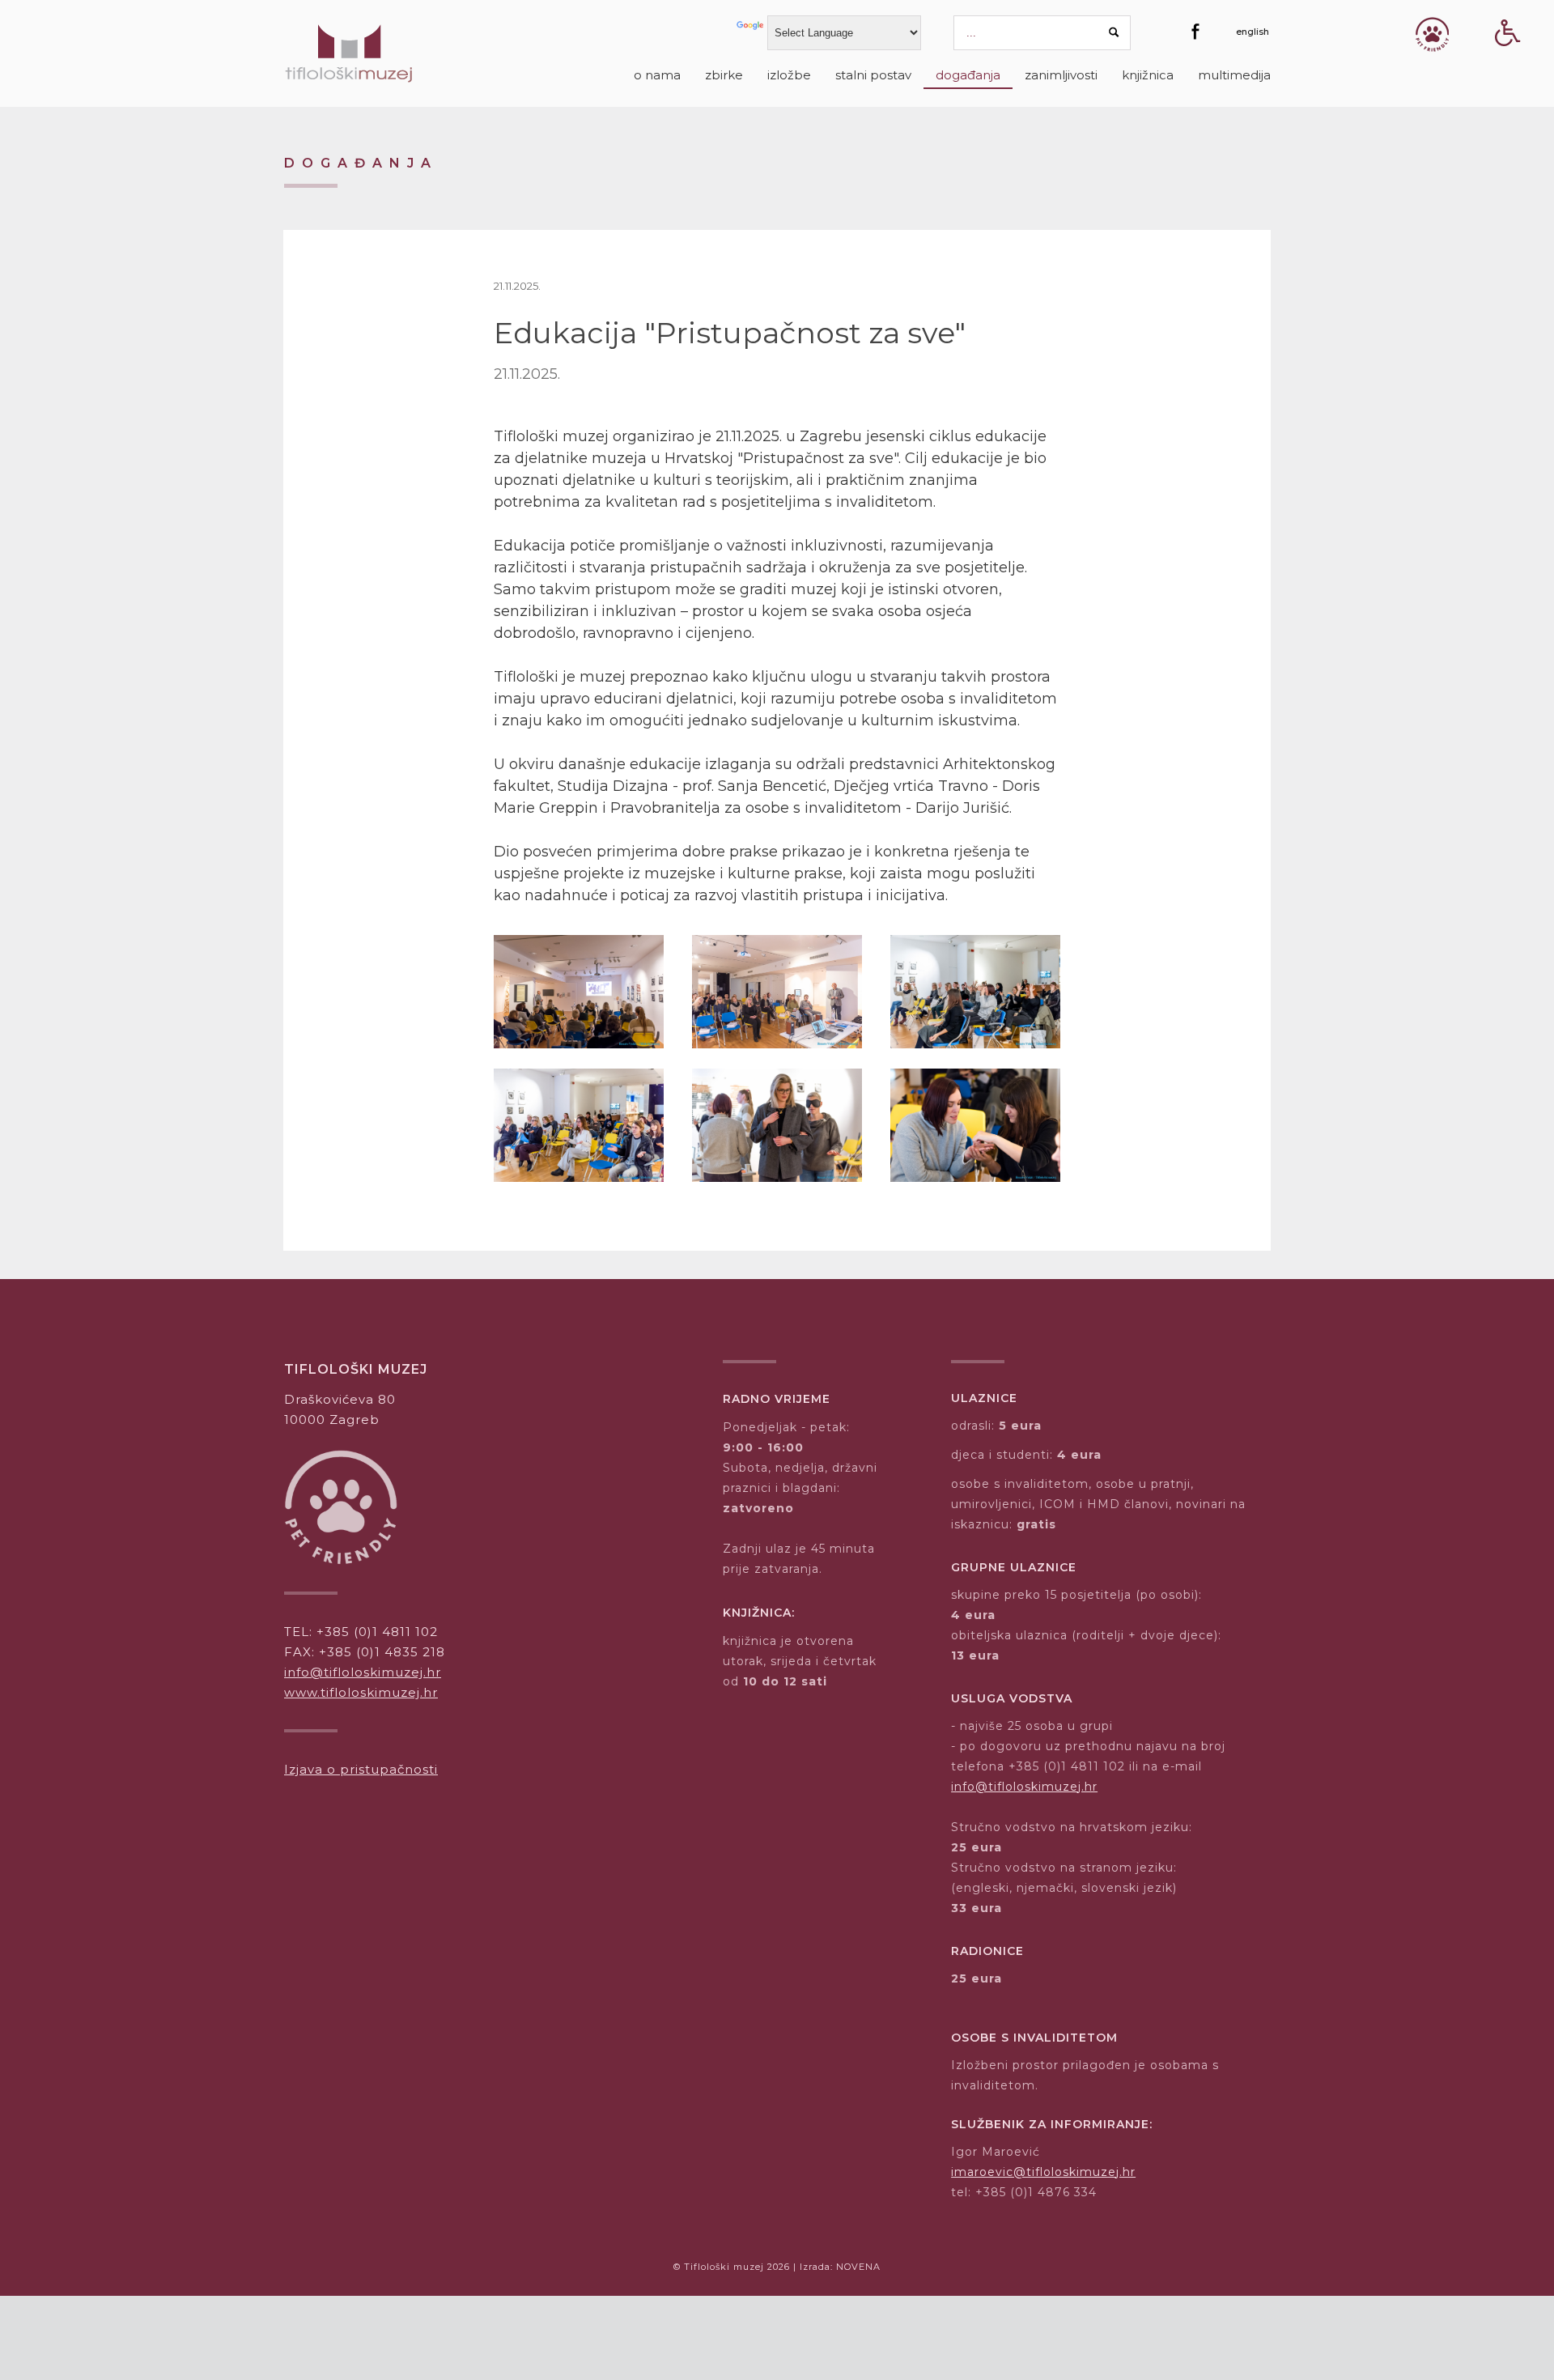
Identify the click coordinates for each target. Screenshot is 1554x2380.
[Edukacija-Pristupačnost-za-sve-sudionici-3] (975, 1125)
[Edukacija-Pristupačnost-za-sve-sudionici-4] (579, 1125)
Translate (751, 32)
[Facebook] (1195, 32)
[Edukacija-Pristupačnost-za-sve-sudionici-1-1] (975, 992)
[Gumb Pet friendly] (1432, 34)
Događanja (361, 163)
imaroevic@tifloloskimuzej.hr (1043, 2172)
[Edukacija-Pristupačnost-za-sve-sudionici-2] (777, 1125)
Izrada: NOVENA (840, 2267)
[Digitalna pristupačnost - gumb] (1508, 61)
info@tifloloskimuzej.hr (363, 1672)
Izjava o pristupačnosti (361, 1769)
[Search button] (1115, 32)
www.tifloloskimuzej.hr (361, 1692)
